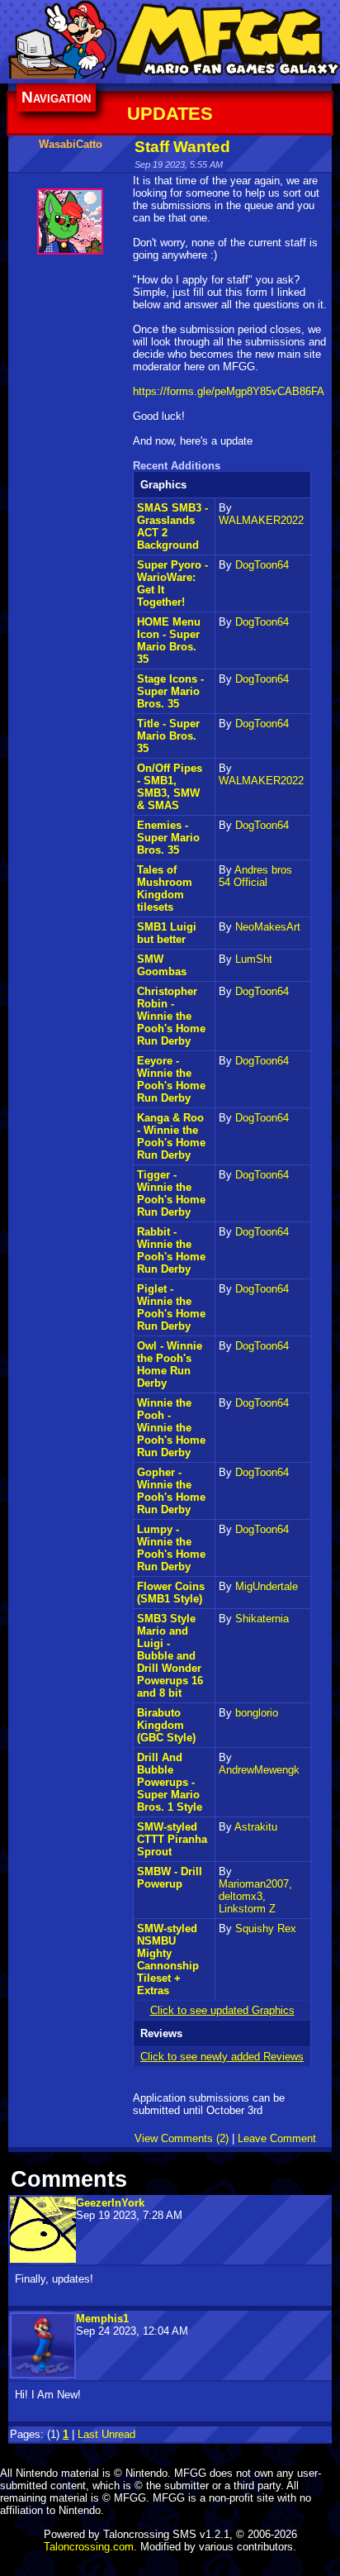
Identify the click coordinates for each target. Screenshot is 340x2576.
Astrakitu (256, 1827)
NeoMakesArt (268, 927)
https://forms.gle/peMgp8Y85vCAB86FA (229, 391)
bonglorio (257, 1713)
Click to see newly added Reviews (222, 2057)
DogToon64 (262, 565)
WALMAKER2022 (261, 520)
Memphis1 (102, 2319)
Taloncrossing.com (89, 2547)
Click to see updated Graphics (222, 2010)
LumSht (254, 959)
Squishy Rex (266, 1928)
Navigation (56, 97)
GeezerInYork (110, 2203)
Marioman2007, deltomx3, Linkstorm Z (255, 1896)
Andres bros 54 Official (255, 876)
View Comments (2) (182, 2138)
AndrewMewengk (259, 1770)
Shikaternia (262, 1619)
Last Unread (106, 2434)
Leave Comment (277, 2138)
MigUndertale (267, 1586)
